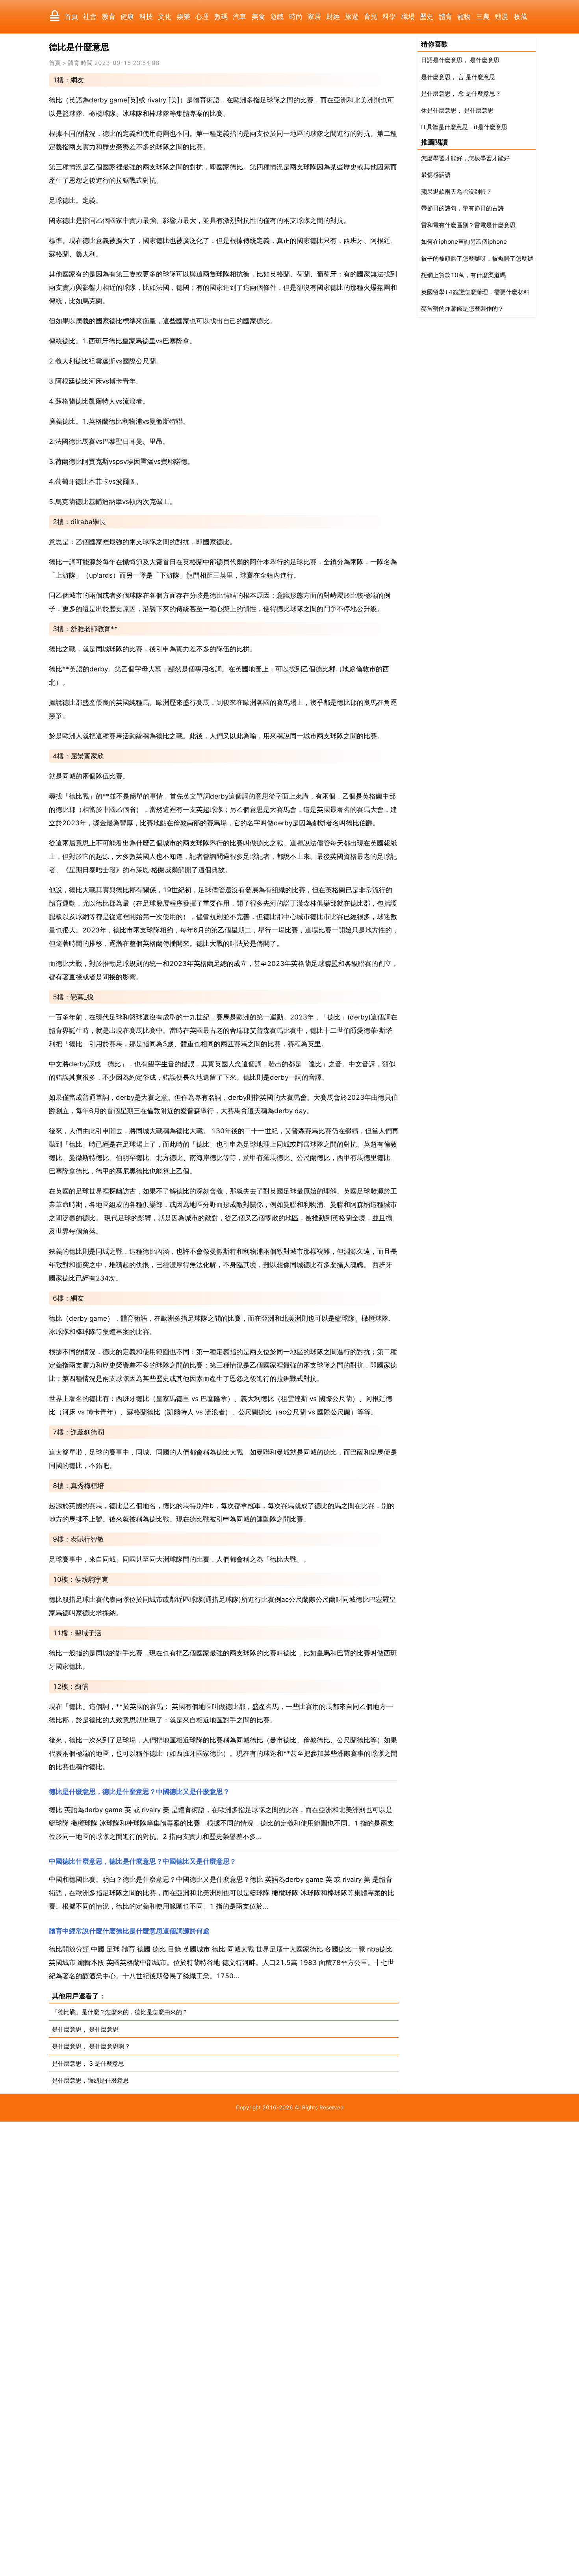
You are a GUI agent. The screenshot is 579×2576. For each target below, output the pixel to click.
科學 (389, 17)
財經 (333, 17)
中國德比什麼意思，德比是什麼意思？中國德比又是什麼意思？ (143, 1861)
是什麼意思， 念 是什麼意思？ (461, 94)
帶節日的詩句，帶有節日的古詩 (462, 208)
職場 (408, 17)
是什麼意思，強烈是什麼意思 (90, 2080)
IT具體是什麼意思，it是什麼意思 (464, 127)
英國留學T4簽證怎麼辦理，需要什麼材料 (475, 292)
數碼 (221, 17)
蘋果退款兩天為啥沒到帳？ (457, 192)
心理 (202, 17)
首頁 (71, 17)
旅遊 (352, 17)
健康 (127, 17)
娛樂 (184, 17)
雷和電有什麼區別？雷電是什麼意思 (468, 225)
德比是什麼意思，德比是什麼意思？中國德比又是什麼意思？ (139, 1792)
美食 (258, 17)
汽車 (239, 17)
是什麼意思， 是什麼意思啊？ (91, 2046)
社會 (90, 17)
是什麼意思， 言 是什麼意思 (458, 77)
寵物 (464, 17)
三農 (483, 17)
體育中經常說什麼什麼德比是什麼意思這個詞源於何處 (129, 1931)
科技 (146, 17)
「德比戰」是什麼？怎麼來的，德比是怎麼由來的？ (120, 2012)
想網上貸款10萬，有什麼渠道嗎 (463, 275)
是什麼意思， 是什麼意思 (85, 2029)
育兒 (371, 17)
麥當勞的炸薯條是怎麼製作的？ (462, 309)
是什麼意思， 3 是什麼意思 (88, 2064)
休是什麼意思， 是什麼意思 (457, 110)
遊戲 (277, 17)
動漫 (501, 17)
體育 (445, 17)
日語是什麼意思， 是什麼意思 (460, 60)
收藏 (520, 17)
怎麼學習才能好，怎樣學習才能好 (465, 158)
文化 (165, 17)
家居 (314, 17)
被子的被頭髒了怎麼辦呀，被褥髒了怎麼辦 (477, 259)
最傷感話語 (436, 175)
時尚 (296, 17)
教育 (109, 17)
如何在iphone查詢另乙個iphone (464, 242)
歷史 (427, 17)
